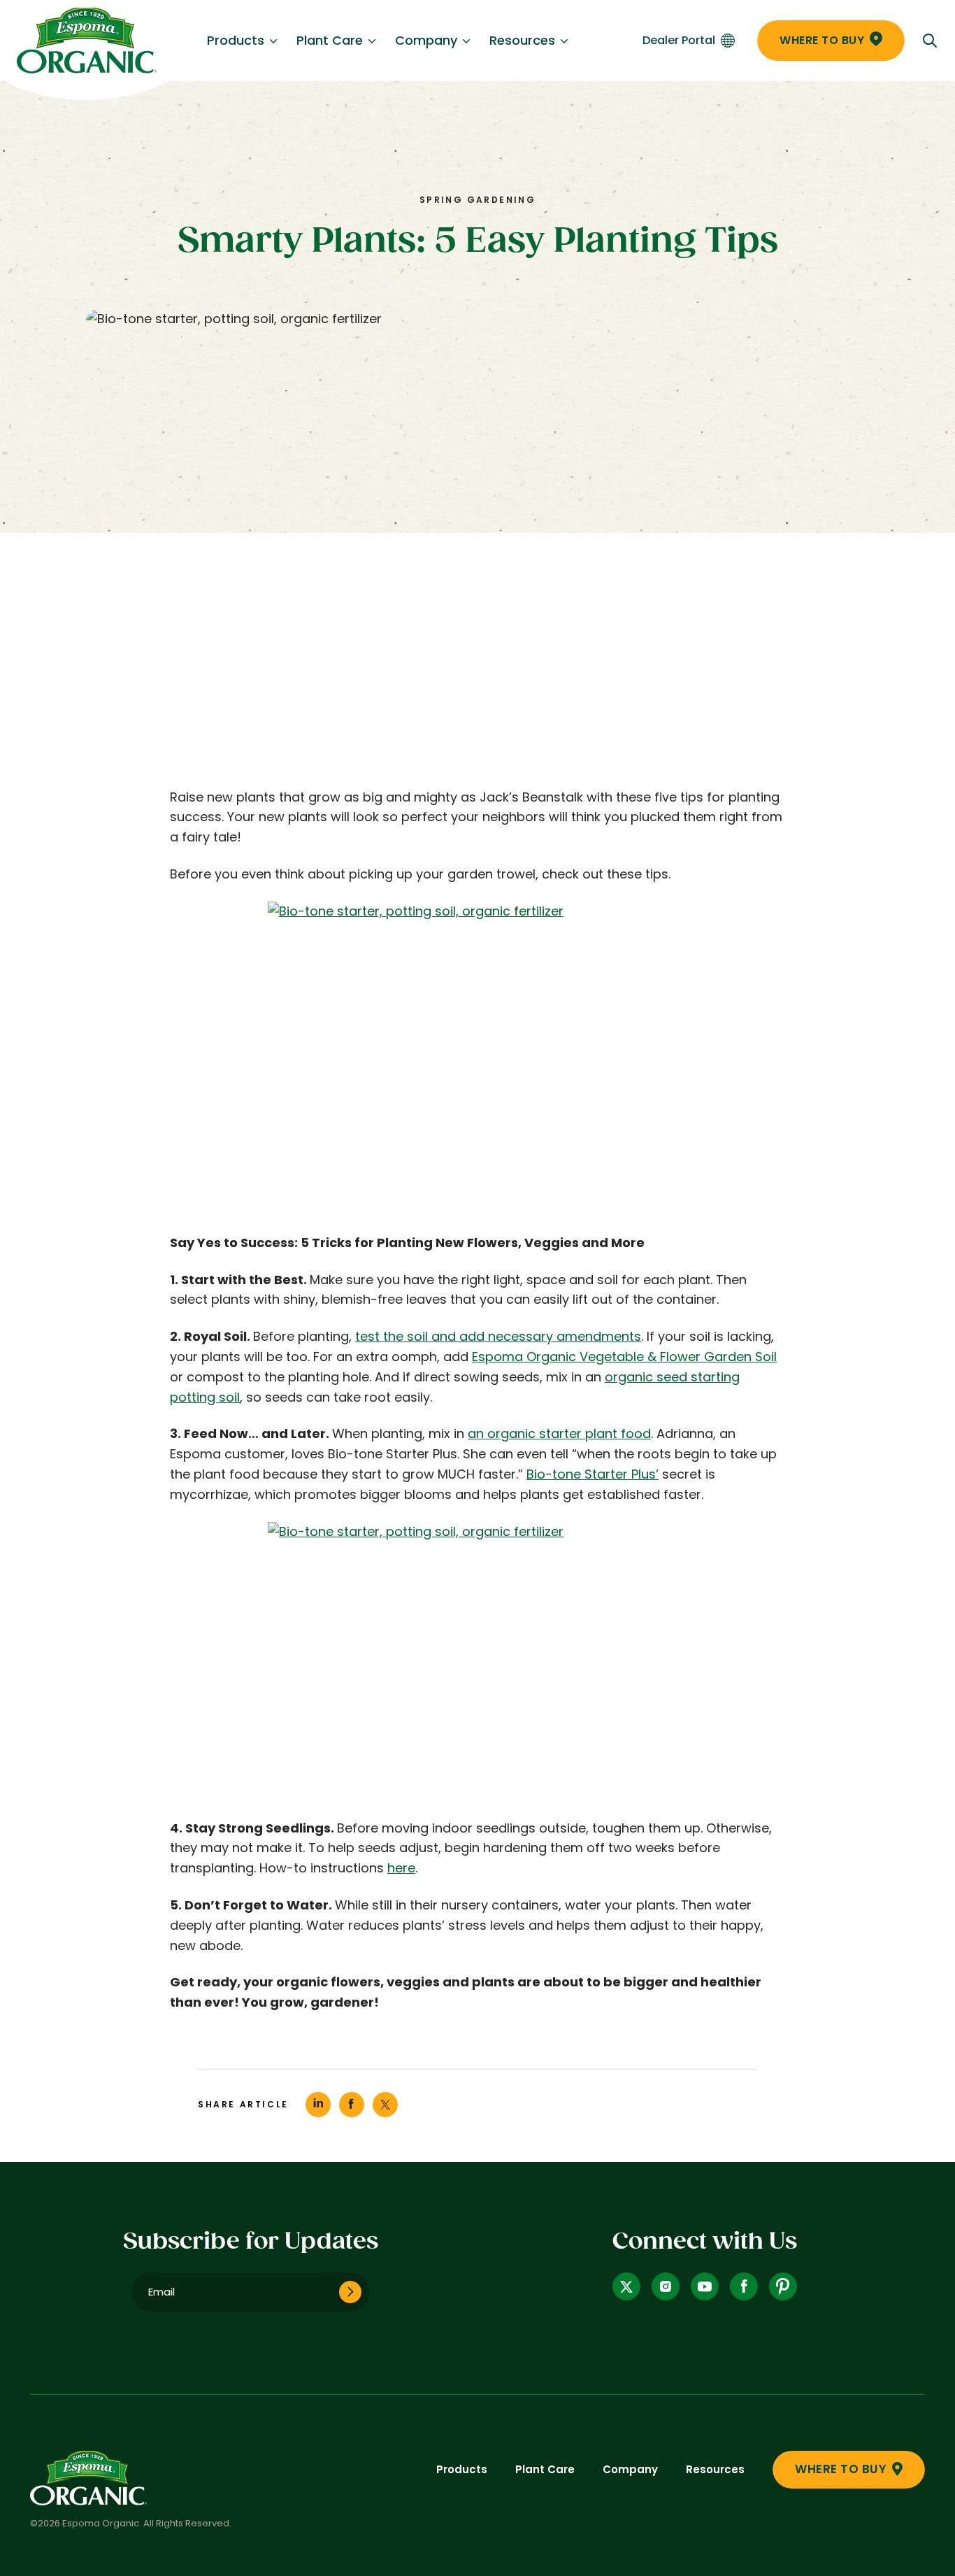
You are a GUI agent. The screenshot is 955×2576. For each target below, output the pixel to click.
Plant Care (330, 40)
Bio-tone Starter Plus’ (593, 1474)
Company (426, 40)
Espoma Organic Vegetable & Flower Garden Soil (624, 1357)
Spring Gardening (477, 200)
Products (236, 40)
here (401, 1868)
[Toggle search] (930, 41)
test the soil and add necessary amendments (498, 1336)
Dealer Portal (679, 40)
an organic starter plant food (559, 1433)
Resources (522, 40)
